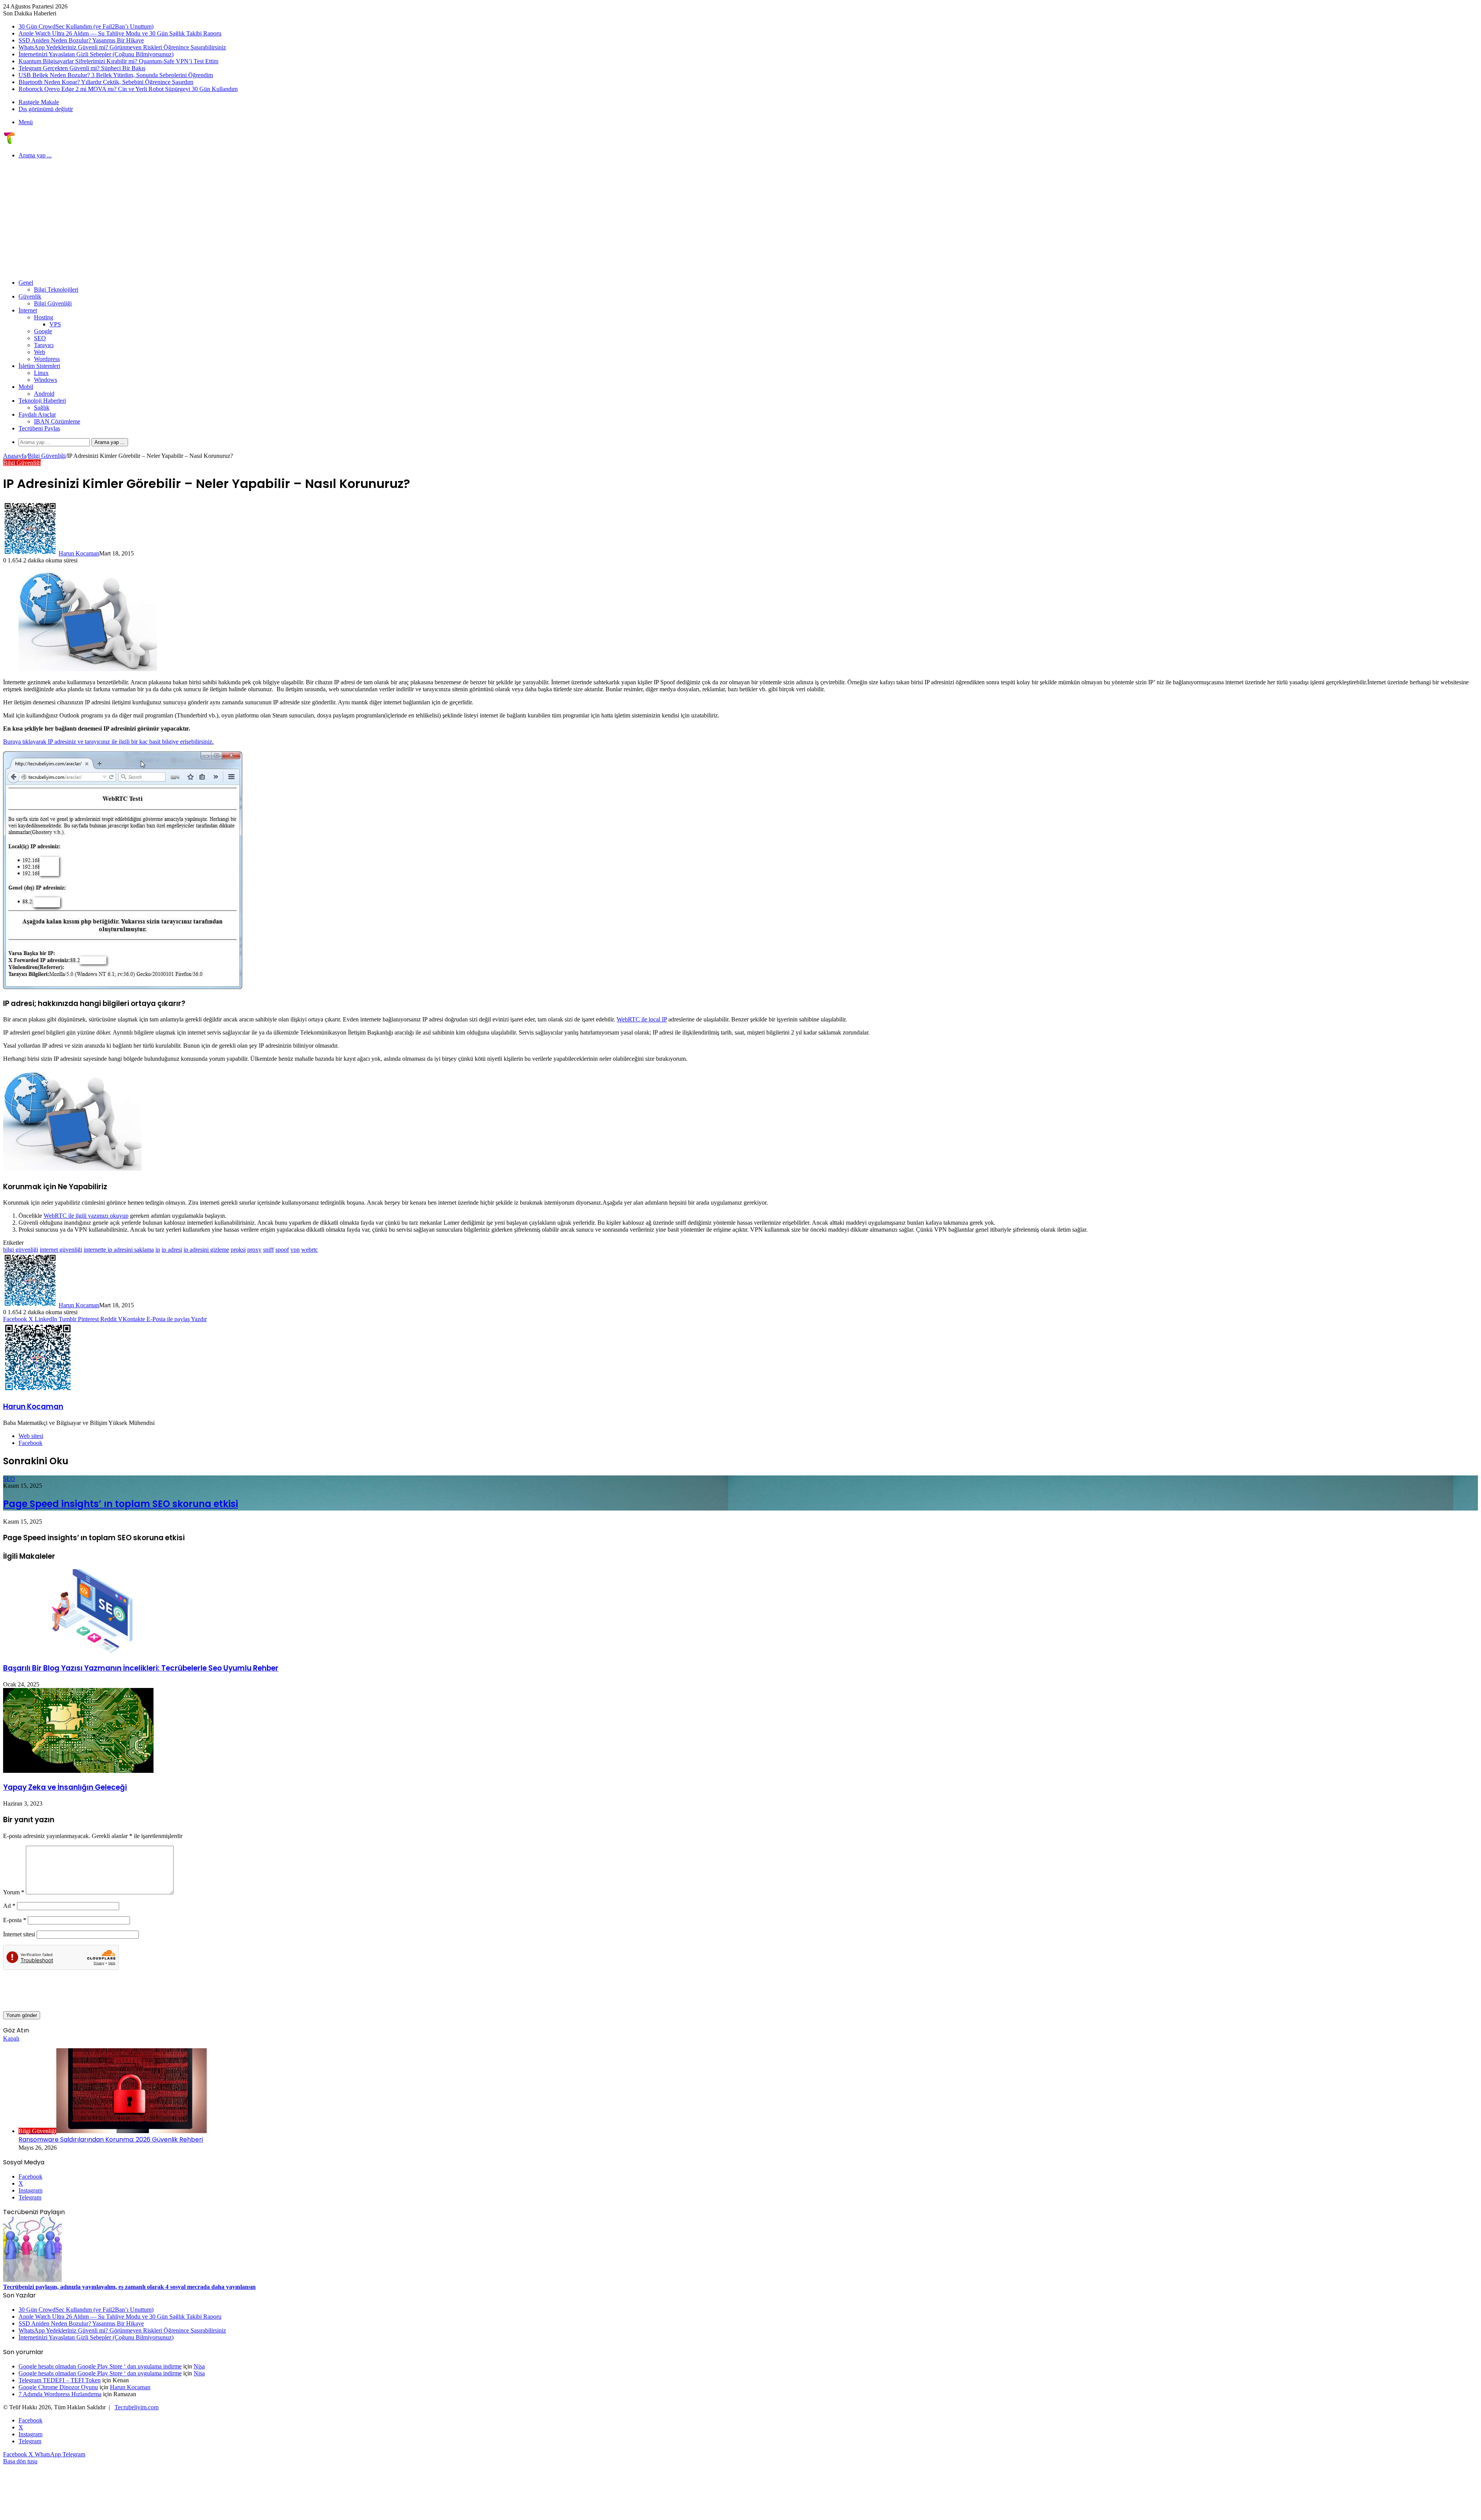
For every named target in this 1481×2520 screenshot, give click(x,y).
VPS (55, 324)
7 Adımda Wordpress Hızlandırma (60, 2394)
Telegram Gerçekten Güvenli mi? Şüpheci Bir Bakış (82, 68)
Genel (26, 283)
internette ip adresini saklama (119, 1250)
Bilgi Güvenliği (53, 303)
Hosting (44, 317)
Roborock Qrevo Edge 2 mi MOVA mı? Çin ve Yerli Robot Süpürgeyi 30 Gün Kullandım (128, 89)
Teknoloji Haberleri (42, 401)
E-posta (15, 1920)
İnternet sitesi (19, 1934)
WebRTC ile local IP (642, 1019)
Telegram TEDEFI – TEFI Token (60, 2380)
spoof (282, 1250)
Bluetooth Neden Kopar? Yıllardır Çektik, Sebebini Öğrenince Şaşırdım (106, 82)
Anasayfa (15, 456)
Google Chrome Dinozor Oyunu (58, 2387)
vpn (295, 1250)
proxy (254, 1250)
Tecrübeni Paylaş (39, 428)
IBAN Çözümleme (57, 421)
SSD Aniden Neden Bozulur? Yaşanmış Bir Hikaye (81, 40)
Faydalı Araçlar (37, 414)
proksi (238, 1250)
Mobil (26, 387)
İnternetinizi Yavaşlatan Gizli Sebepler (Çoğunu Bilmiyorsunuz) (96, 54)
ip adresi (172, 1250)
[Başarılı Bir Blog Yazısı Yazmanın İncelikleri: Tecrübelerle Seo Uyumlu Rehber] (78, 1652)
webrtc (310, 1250)
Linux (41, 373)
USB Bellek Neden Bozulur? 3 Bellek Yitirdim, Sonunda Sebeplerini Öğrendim (116, 75)
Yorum (14, 1892)
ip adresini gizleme (206, 1250)
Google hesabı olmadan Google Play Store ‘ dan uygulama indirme (100, 2366)
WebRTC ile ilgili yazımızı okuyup (86, 1216)
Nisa (199, 2366)
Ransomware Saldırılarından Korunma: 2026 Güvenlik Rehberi (111, 2139)
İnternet (28, 310)
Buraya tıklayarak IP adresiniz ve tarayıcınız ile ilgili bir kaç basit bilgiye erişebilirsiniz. (108, 742)
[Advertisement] (740, 219)
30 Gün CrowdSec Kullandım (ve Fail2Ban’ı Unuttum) (86, 26)
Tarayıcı (44, 345)
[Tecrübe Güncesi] (9, 142)
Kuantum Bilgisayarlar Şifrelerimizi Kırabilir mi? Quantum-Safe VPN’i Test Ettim (118, 61)
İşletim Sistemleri (39, 366)
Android (44, 394)
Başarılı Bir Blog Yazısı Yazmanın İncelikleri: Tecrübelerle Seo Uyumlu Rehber (141, 1668)
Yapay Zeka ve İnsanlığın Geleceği (65, 1787)
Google (43, 331)
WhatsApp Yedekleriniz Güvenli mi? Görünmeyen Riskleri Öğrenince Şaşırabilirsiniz (122, 47)
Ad (9, 1906)
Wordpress (47, 359)
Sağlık (42, 408)
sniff (268, 1250)
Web (40, 352)
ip (158, 1250)
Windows (46, 380)
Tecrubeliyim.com (137, 2407)
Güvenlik (30, 296)
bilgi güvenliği (21, 1250)
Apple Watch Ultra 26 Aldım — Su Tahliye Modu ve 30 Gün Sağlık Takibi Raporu (120, 33)
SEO (40, 338)
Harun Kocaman (79, 553)
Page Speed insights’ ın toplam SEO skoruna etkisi (121, 1504)
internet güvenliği (61, 1250)
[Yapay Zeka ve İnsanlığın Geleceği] (78, 1771)
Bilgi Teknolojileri (56, 289)
